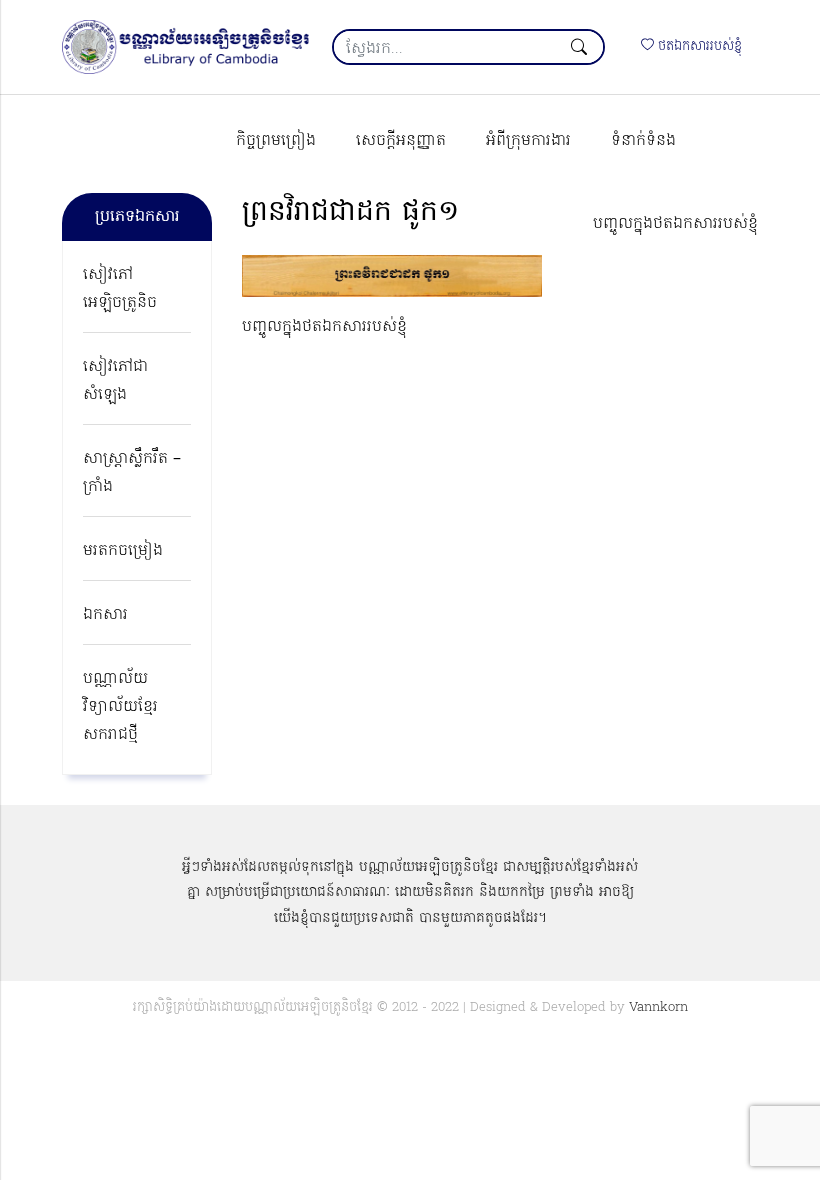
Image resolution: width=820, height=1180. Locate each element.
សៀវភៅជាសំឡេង (115, 381)
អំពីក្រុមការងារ (528, 141)
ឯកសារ (105, 615)
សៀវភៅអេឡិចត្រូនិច (120, 289)
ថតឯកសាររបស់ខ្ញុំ (698, 46)
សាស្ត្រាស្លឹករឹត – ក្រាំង (132, 473)
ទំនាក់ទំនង (643, 141)
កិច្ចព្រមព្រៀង (276, 141)
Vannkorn (658, 1007)
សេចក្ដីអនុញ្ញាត (401, 141)
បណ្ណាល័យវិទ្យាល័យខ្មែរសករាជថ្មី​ (120, 707)
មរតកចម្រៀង (123, 551)
